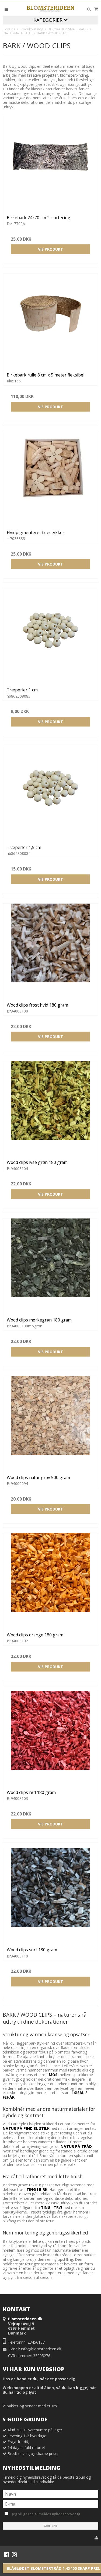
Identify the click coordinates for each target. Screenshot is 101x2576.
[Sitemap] (96, 2538)
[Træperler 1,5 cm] (50, 793)
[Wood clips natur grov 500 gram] (50, 1424)
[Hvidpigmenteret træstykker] (50, 479)
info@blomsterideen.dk (41, 2349)
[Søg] (89, 9)
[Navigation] (6, 9)
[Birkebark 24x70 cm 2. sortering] (50, 164)
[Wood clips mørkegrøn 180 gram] (50, 1266)
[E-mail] (50, 2504)
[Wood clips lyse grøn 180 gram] (50, 1108)
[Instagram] (14, 2554)
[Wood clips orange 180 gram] (50, 1581)
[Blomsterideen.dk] (51, 8)
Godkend (50, 2526)
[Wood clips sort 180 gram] (50, 1896)
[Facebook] (7, 2554)
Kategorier (49, 20)
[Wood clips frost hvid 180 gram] (50, 951)
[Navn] (50, 2494)
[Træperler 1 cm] (50, 636)
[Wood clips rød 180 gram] (50, 1738)
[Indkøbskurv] (96, 9)
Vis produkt (50, 249)
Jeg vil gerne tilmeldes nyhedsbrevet (54, 2513)
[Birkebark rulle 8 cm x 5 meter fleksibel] (50, 321)
